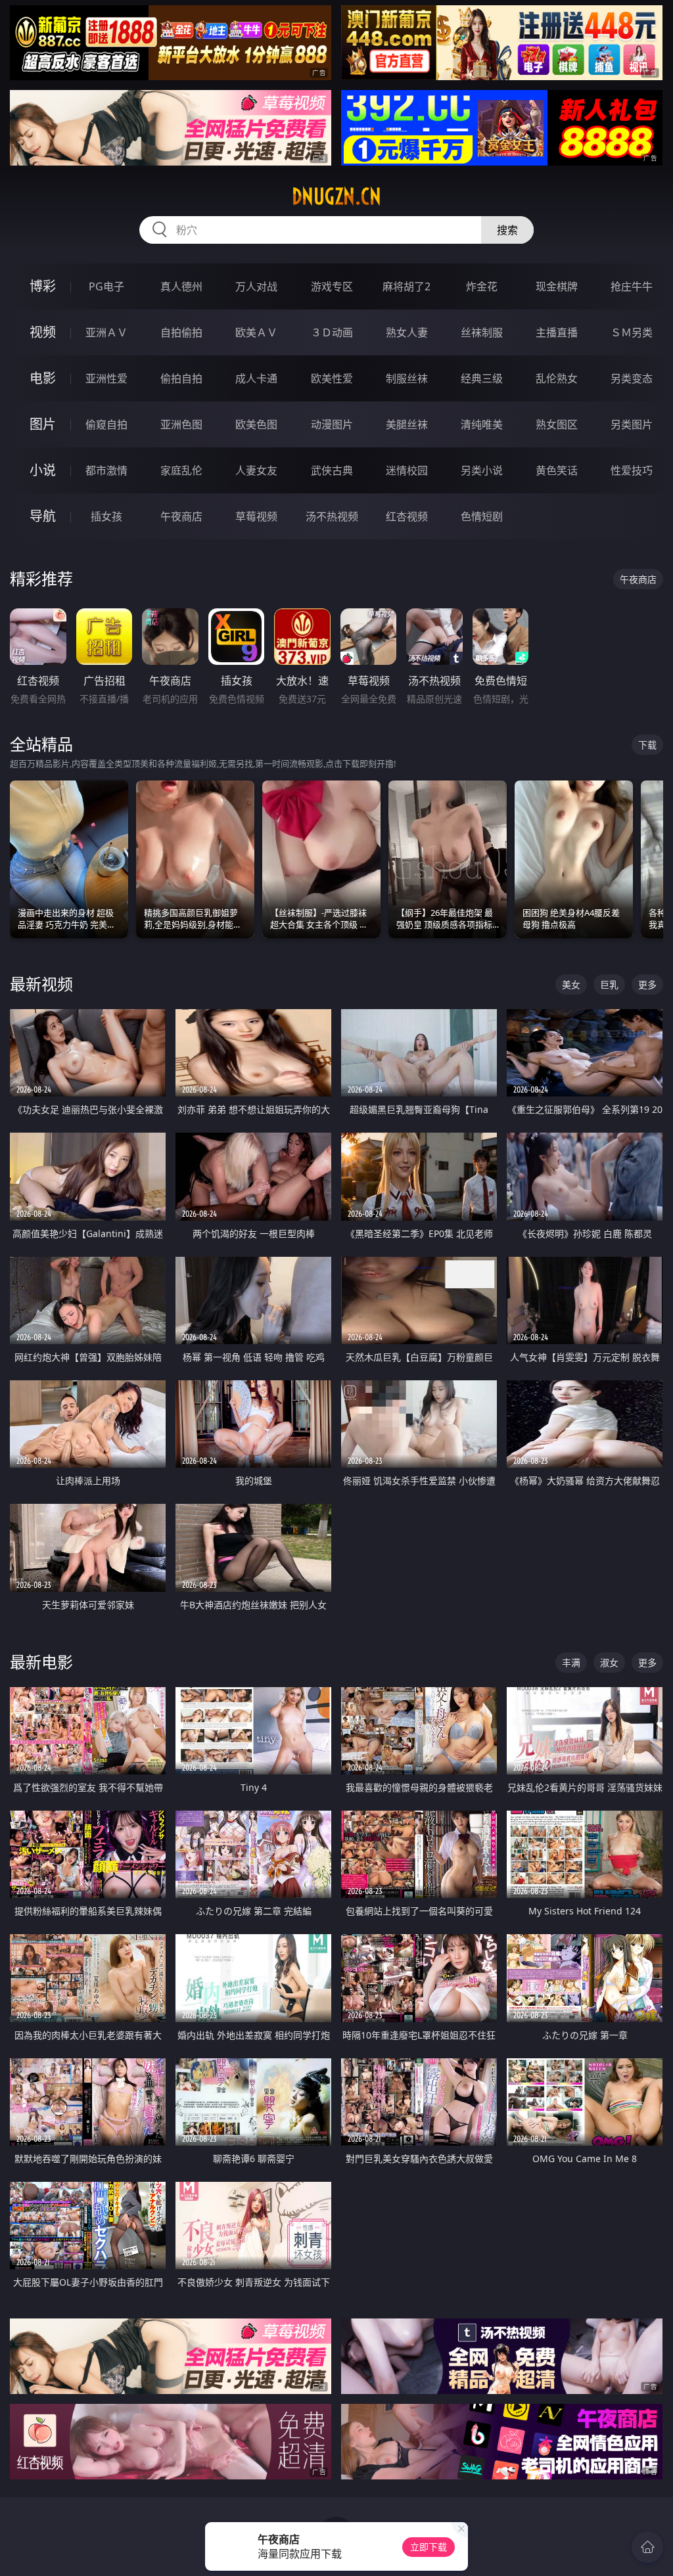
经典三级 (482, 378)
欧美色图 (256, 424)
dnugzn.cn (336, 196)
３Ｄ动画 (332, 332)
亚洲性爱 (106, 378)
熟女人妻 (407, 332)
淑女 (609, 1662)
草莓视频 (256, 516)
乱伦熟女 (557, 378)
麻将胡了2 (406, 286)
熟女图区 (557, 424)
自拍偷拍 (181, 332)
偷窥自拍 (106, 424)
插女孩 (106, 516)
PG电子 (106, 286)
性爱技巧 (632, 470)
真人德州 (181, 286)
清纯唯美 (482, 424)
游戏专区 (332, 286)
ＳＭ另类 (632, 332)
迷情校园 (407, 470)
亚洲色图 (181, 424)
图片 (43, 424)
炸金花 (482, 286)
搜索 (507, 230)
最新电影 (41, 1662)
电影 (43, 378)
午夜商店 (181, 516)
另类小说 (482, 470)
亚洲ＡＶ (106, 332)
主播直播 (557, 332)
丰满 (571, 1662)
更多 (647, 984)
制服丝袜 (407, 378)
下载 (647, 745)
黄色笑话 (557, 470)
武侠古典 (332, 470)
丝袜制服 (482, 332)
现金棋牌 (557, 286)
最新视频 (41, 984)
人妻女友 (256, 470)
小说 (43, 470)
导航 (43, 516)
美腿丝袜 (407, 424)
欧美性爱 (332, 378)
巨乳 (609, 984)
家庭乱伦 (181, 470)
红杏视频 (407, 516)
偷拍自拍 (181, 378)
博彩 (43, 286)
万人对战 (256, 286)
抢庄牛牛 (632, 286)
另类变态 (632, 378)
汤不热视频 (332, 516)
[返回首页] (647, 2547)
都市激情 (106, 470)
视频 (43, 332)
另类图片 (632, 424)
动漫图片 (332, 424)
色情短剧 (482, 516)
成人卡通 (256, 378)
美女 (571, 984)
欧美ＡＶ (256, 332)
